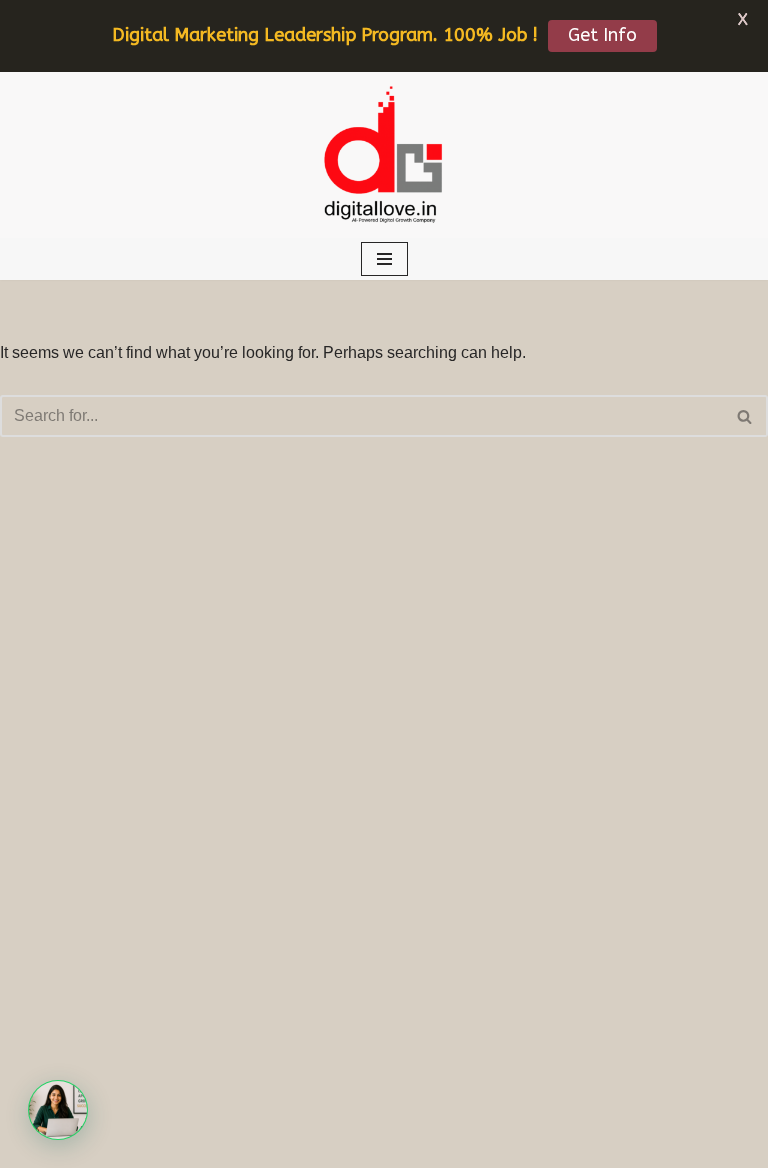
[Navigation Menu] (384, 259)
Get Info (602, 35)
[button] (58, 1110)
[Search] (745, 416)
